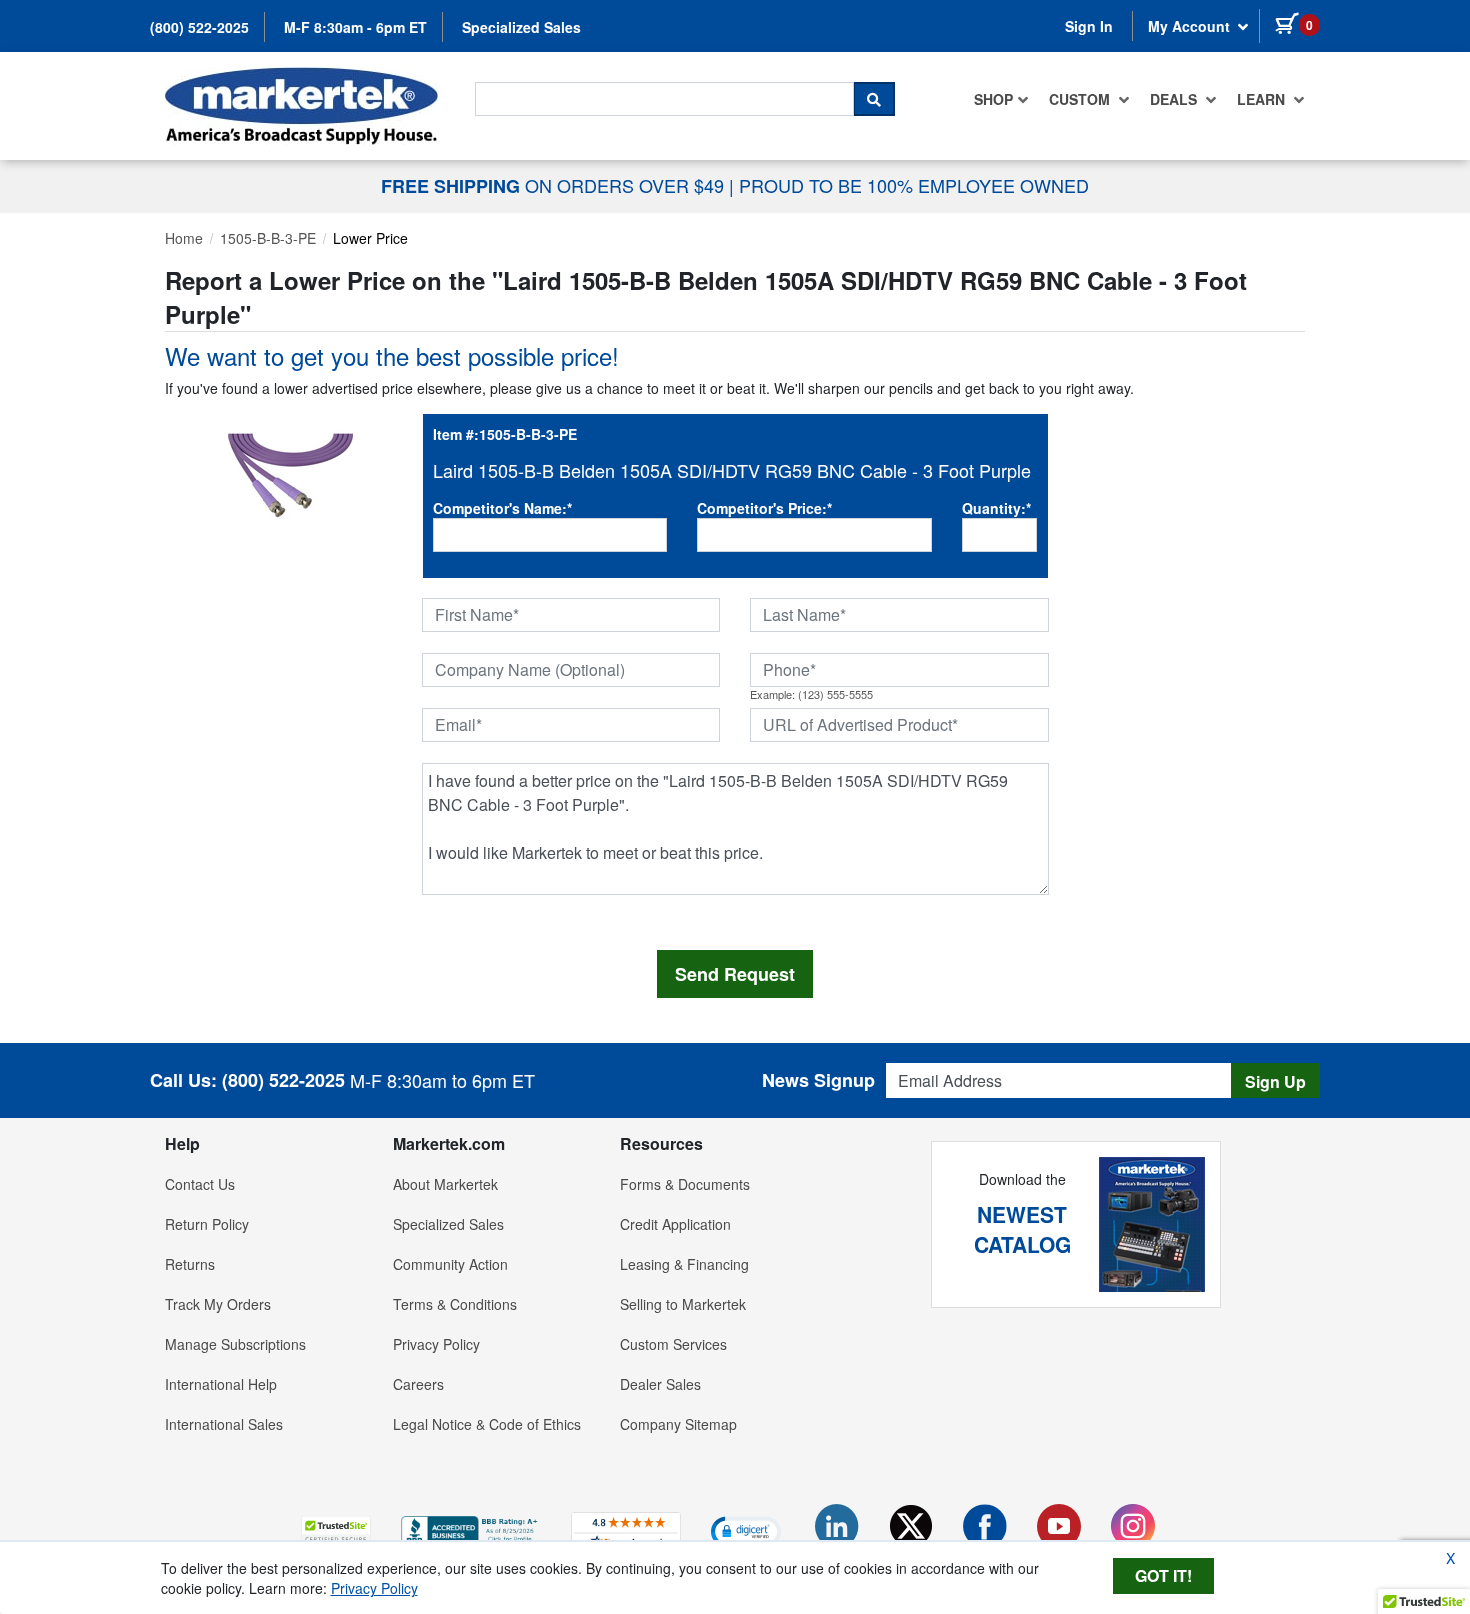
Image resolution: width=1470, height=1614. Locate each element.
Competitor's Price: (764, 508)
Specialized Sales (521, 27)
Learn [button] (1263, 99)
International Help (221, 1384)
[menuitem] (1001, 99)
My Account (1191, 26)
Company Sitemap (678, 1424)
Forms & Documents (685, 1184)
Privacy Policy (436, 1344)
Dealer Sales (660, 1384)
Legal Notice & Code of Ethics (487, 1424)
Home (184, 238)
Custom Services (673, 1344)
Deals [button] (1175, 99)
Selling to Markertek (683, 1304)
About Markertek (445, 1184)
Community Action (450, 1264)
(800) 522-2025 (199, 27)
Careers (418, 1384)
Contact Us (200, 1184)
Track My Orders (218, 1304)
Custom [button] (1081, 99)
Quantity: (996, 508)
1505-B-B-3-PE (268, 238)
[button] (336, 1530)
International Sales (224, 1424)
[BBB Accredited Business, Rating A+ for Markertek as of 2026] (471, 1529)
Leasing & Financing (684, 1264)
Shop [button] (993, 99)
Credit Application (675, 1224)
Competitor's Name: (502, 508)
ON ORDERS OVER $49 (555, 185)
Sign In (1089, 26)
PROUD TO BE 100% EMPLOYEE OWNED (914, 185)
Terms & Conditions (455, 1304)
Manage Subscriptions (235, 1344)
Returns (190, 1264)
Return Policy (207, 1224)
